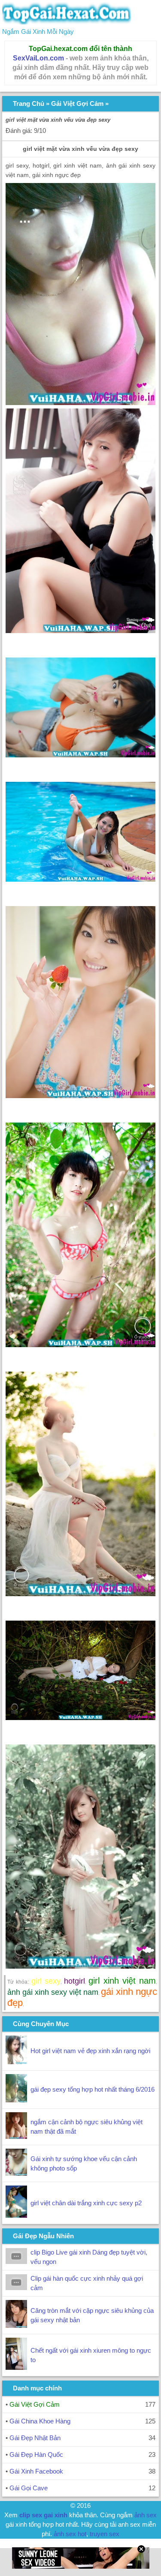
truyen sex (105, 2534)
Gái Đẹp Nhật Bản (35, 2438)
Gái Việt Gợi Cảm (77, 104)
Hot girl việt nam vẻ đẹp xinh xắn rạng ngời (90, 2051)
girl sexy (46, 1981)
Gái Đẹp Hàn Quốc (36, 2454)
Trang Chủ (29, 104)
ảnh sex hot (70, 2534)
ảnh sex (146, 2515)
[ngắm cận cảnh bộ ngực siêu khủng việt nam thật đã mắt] (16, 2136)
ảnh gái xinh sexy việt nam (53, 1992)
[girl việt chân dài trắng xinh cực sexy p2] (16, 2215)
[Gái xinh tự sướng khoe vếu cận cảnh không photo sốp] (16, 2173)
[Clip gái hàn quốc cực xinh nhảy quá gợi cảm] (16, 2288)
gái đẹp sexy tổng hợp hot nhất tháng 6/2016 (93, 2089)
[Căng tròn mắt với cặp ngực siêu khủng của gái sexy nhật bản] (16, 2325)
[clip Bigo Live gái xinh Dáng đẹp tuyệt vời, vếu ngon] (16, 2262)
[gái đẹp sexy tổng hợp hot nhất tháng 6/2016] (16, 2100)
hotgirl (74, 1981)
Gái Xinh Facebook (36, 2471)
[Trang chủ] (67, 22)
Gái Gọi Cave (29, 2488)
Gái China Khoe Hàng (40, 2421)
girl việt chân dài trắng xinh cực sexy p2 (86, 2203)
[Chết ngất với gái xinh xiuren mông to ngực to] (16, 2367)
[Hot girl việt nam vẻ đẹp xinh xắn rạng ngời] (16, 2062)
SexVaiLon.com (38, 58)
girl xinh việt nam (122, 1981)
